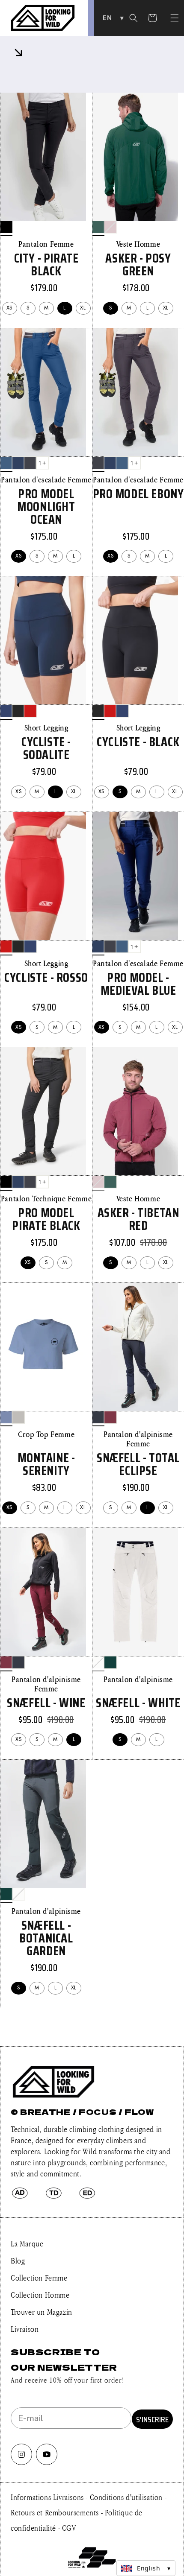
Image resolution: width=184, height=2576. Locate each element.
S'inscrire (152, 2419)
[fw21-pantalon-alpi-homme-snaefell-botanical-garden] (110, 1662)
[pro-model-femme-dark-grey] (30, 463)
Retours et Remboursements (56, 2512)
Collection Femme (39, 2278)
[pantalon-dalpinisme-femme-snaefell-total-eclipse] (98, 1417)
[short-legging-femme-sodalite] (6, 711)
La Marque (27, 2243)
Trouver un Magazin (42, 2312)
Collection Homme (40, 2295)
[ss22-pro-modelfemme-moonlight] (6, 463)
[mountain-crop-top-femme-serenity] (6, 1417)
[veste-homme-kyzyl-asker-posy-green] (98, 227)
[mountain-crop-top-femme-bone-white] (18, 1417)
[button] (175, 18)
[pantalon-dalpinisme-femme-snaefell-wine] (110, 1417)
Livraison (25, 2329)
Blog (18, 2261)
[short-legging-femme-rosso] (30, 711)
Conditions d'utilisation (127, 2497)
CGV (69, 2528)
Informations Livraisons (48, 2497)
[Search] (134, 18)
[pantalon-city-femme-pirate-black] (6, 227)
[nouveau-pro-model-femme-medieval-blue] (18, 463)
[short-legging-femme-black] (18, 711)
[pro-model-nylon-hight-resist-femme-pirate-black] (6, 1182)
